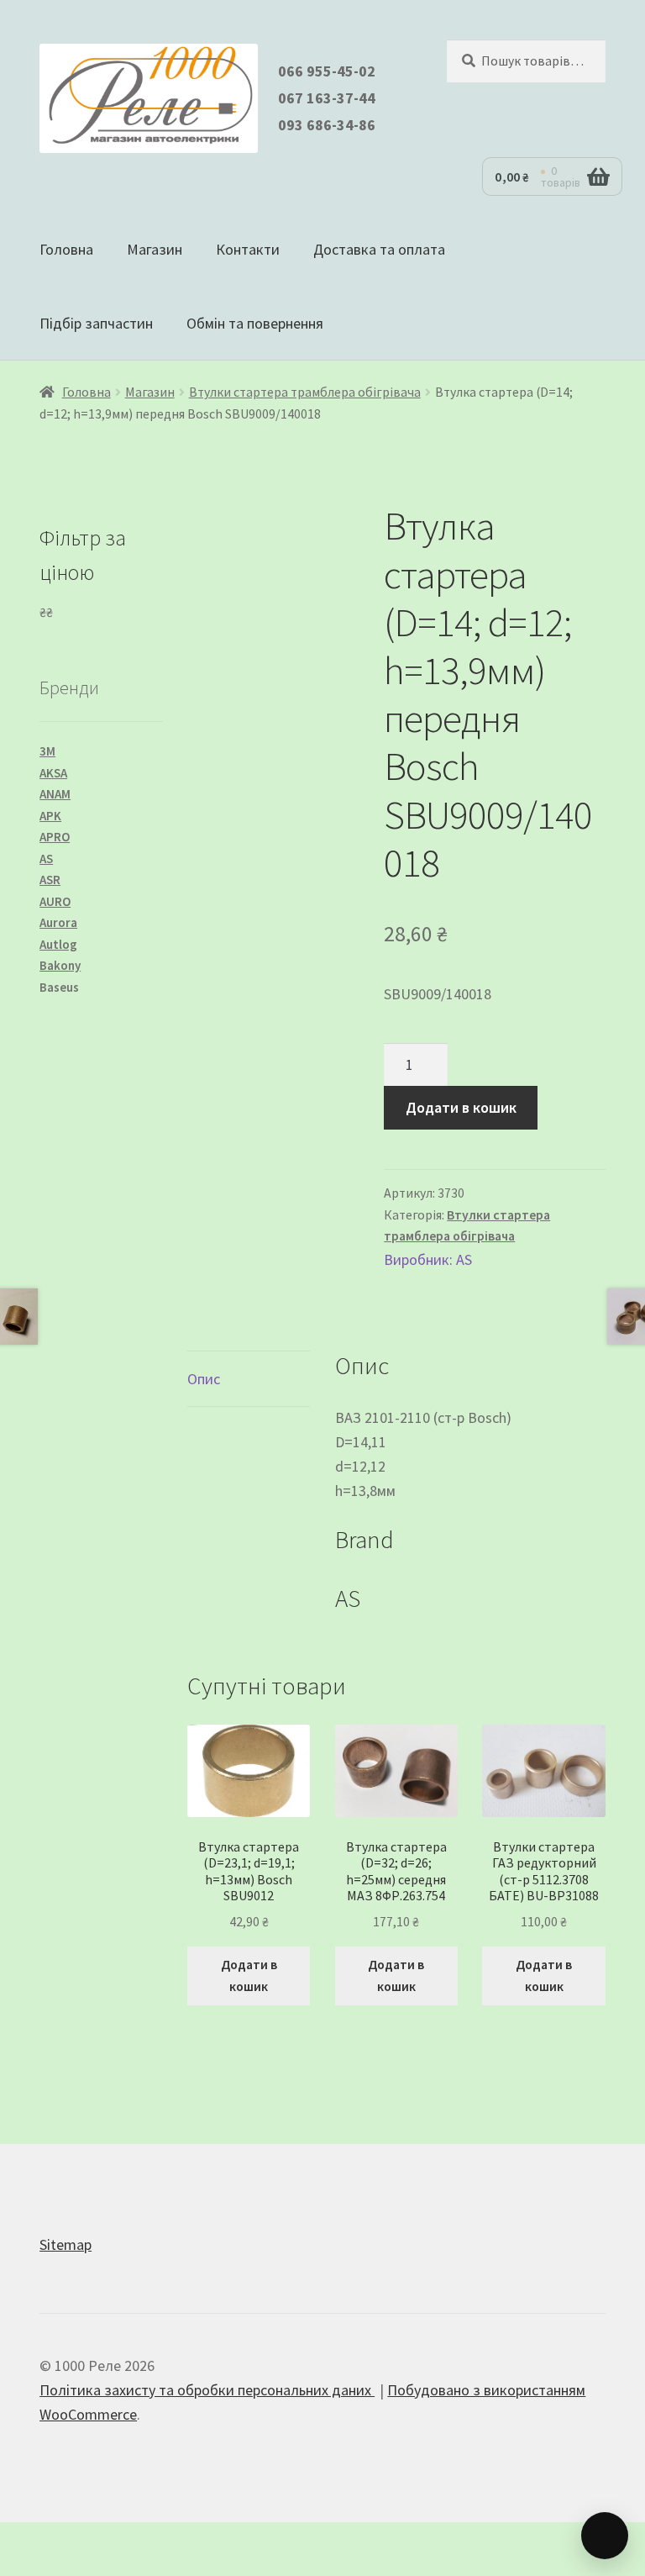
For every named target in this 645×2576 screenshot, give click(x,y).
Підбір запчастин (96, 323)
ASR (50, 880)
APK (50, 816)
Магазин (155, 249)
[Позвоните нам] (605, 2536)
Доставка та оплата (379, 249)
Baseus (59, 987)
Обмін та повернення (255, 323)
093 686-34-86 (327, 125)
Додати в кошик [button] (249, 1975)
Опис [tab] (204, 1379)
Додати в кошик (461, 1107)
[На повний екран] (68, 2540)
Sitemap (66, 2244)
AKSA (53, 773)
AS (464, 1259)
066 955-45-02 (327, 71)
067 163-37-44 (327, 98)
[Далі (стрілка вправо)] (68, 2567)
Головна (66, 249)
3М (47, 751)
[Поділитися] (114, 2540)
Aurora (58, 922)
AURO (55, 901)
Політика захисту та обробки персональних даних (207, 2390)
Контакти (248, 249)
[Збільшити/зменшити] (21, 2540)
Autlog (58, 944)
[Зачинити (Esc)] (160, 2540)
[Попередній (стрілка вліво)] (21, 2567)
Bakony (60, 965)
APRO (55, 837)
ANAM (55, 794)
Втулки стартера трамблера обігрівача (305, 392)
